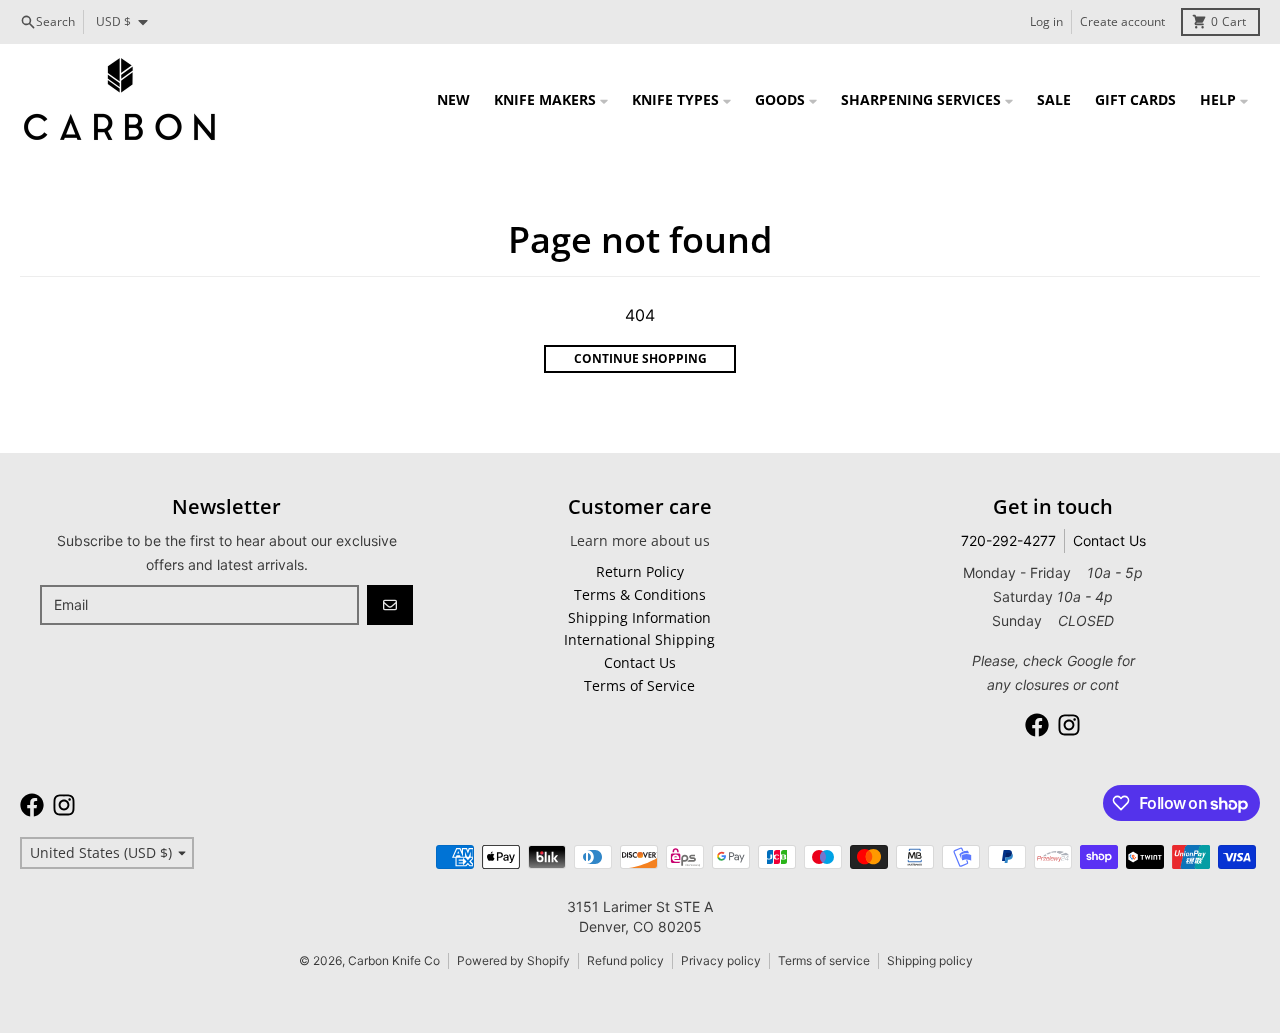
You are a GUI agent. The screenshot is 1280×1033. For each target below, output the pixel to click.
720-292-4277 (1008, 540)
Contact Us (1109, 540)
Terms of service (824, 960)
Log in (1046, 21)
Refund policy (625, 960)
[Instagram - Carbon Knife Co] (1069, 725)
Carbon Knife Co (394, 960)
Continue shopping (640, 358)
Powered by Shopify (513, 960)
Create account (1122, 21)
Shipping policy (930, 960)
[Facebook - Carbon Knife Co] (1037, 725)
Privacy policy (721, 960)
